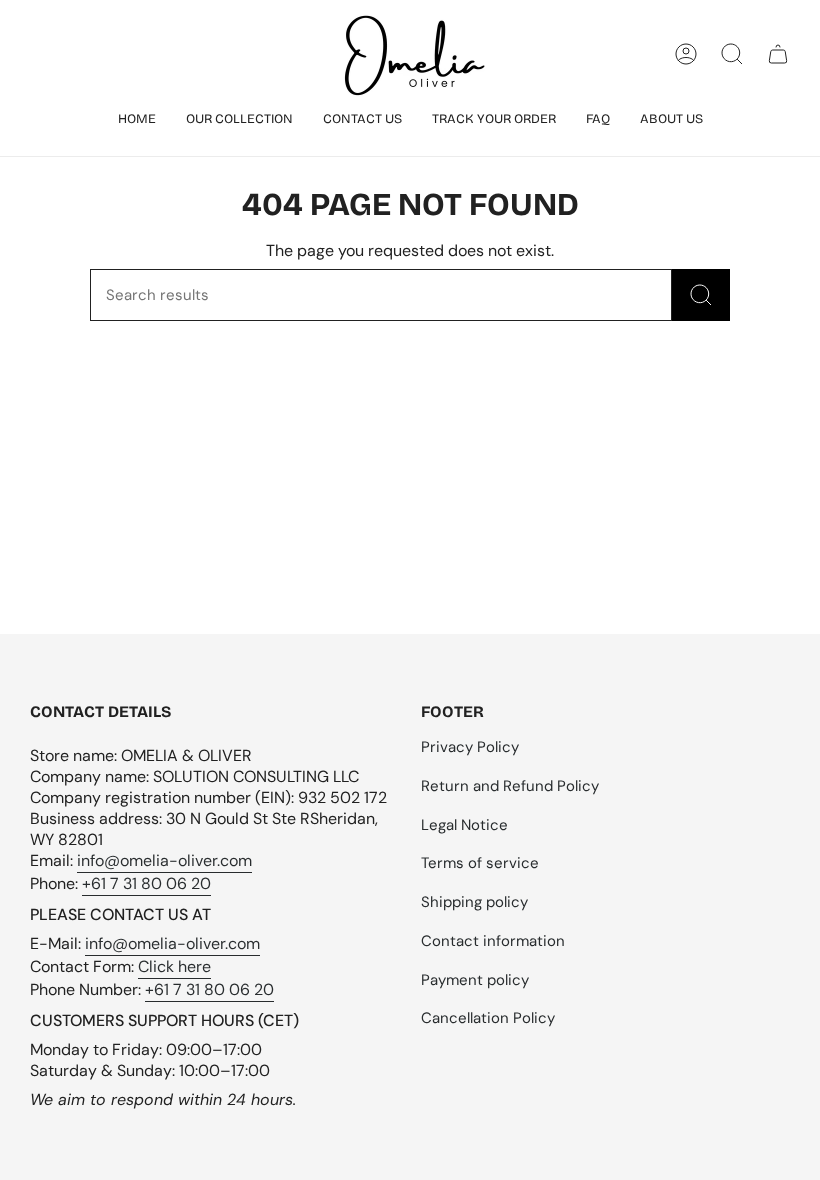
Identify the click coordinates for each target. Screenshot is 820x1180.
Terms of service (480, 863)
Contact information (493, 941)
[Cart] (778, 54)
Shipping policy (474, 902)
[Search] (701, 295)
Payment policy (475, 980)
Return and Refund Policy (510, 786)
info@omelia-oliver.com (164, 860)
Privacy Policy (470, 747)
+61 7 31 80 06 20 (146, 883)
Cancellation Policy (488, 1018)
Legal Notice (464, 825)
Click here (174, 966)
